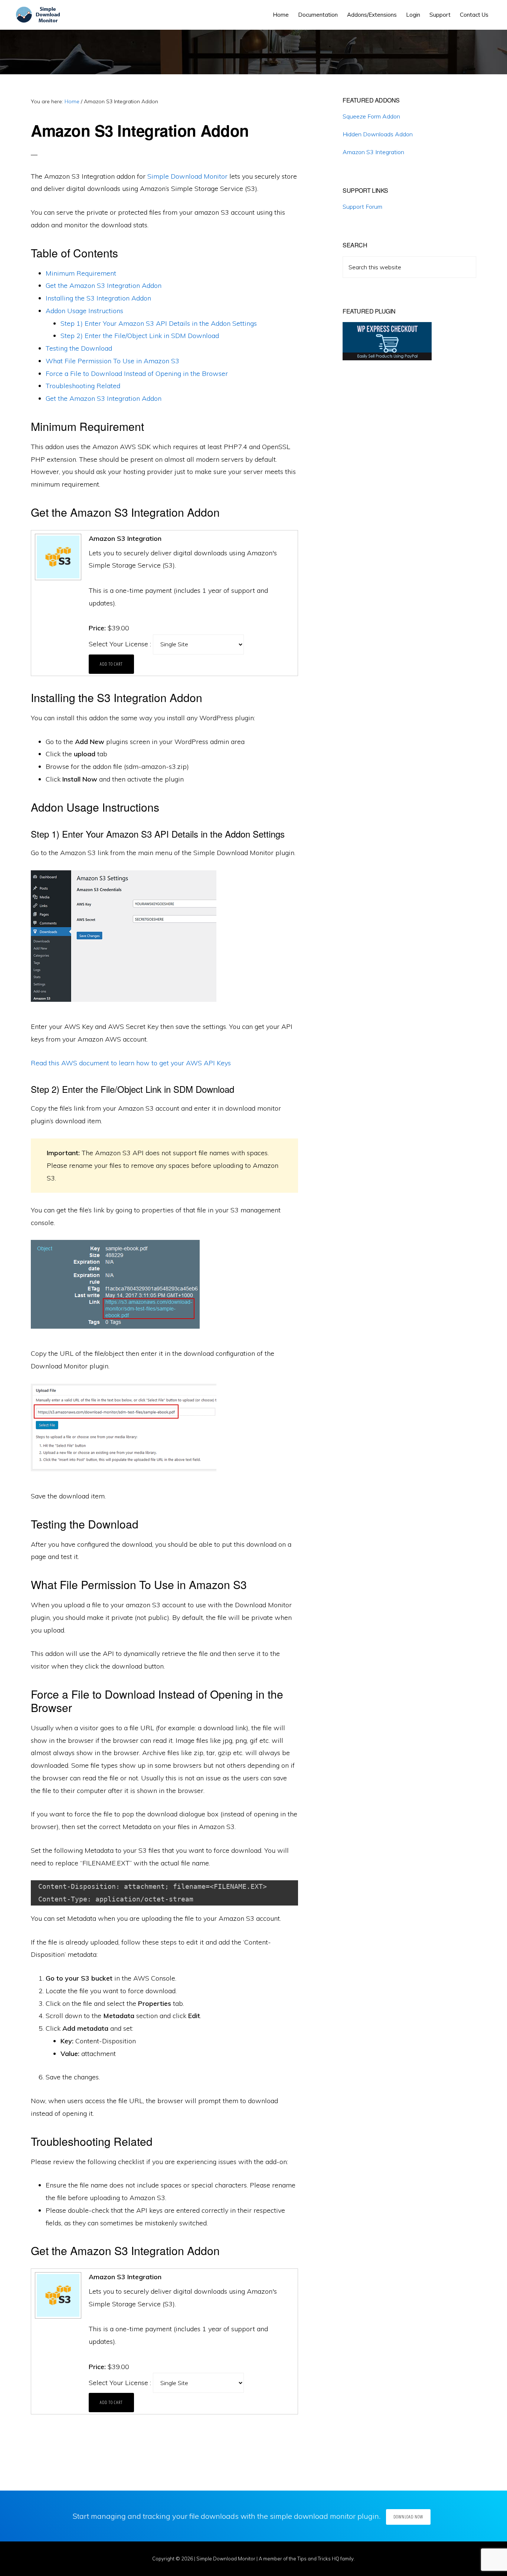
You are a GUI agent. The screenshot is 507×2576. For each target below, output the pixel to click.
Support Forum (362, 207)
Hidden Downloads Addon (378, 134)
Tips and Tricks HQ (318, 2559)
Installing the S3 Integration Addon (98, 298)
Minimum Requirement (81, 273)
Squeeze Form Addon (371, 116)
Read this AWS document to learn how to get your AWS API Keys (131, 1063)
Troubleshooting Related (83, 386)
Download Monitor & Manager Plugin (40, 15)
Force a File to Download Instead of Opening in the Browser (137, 373)
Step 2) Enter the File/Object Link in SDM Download (140, 336)
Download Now (408, 2517)
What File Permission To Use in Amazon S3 (112, 361)
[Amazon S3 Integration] (57, 579)
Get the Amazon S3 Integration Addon (104, 285)
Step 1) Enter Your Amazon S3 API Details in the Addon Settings (159, 323)
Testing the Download (79, 348)
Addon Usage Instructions (84, 311)
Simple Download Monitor (187, 176)
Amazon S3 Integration (373, 152)
